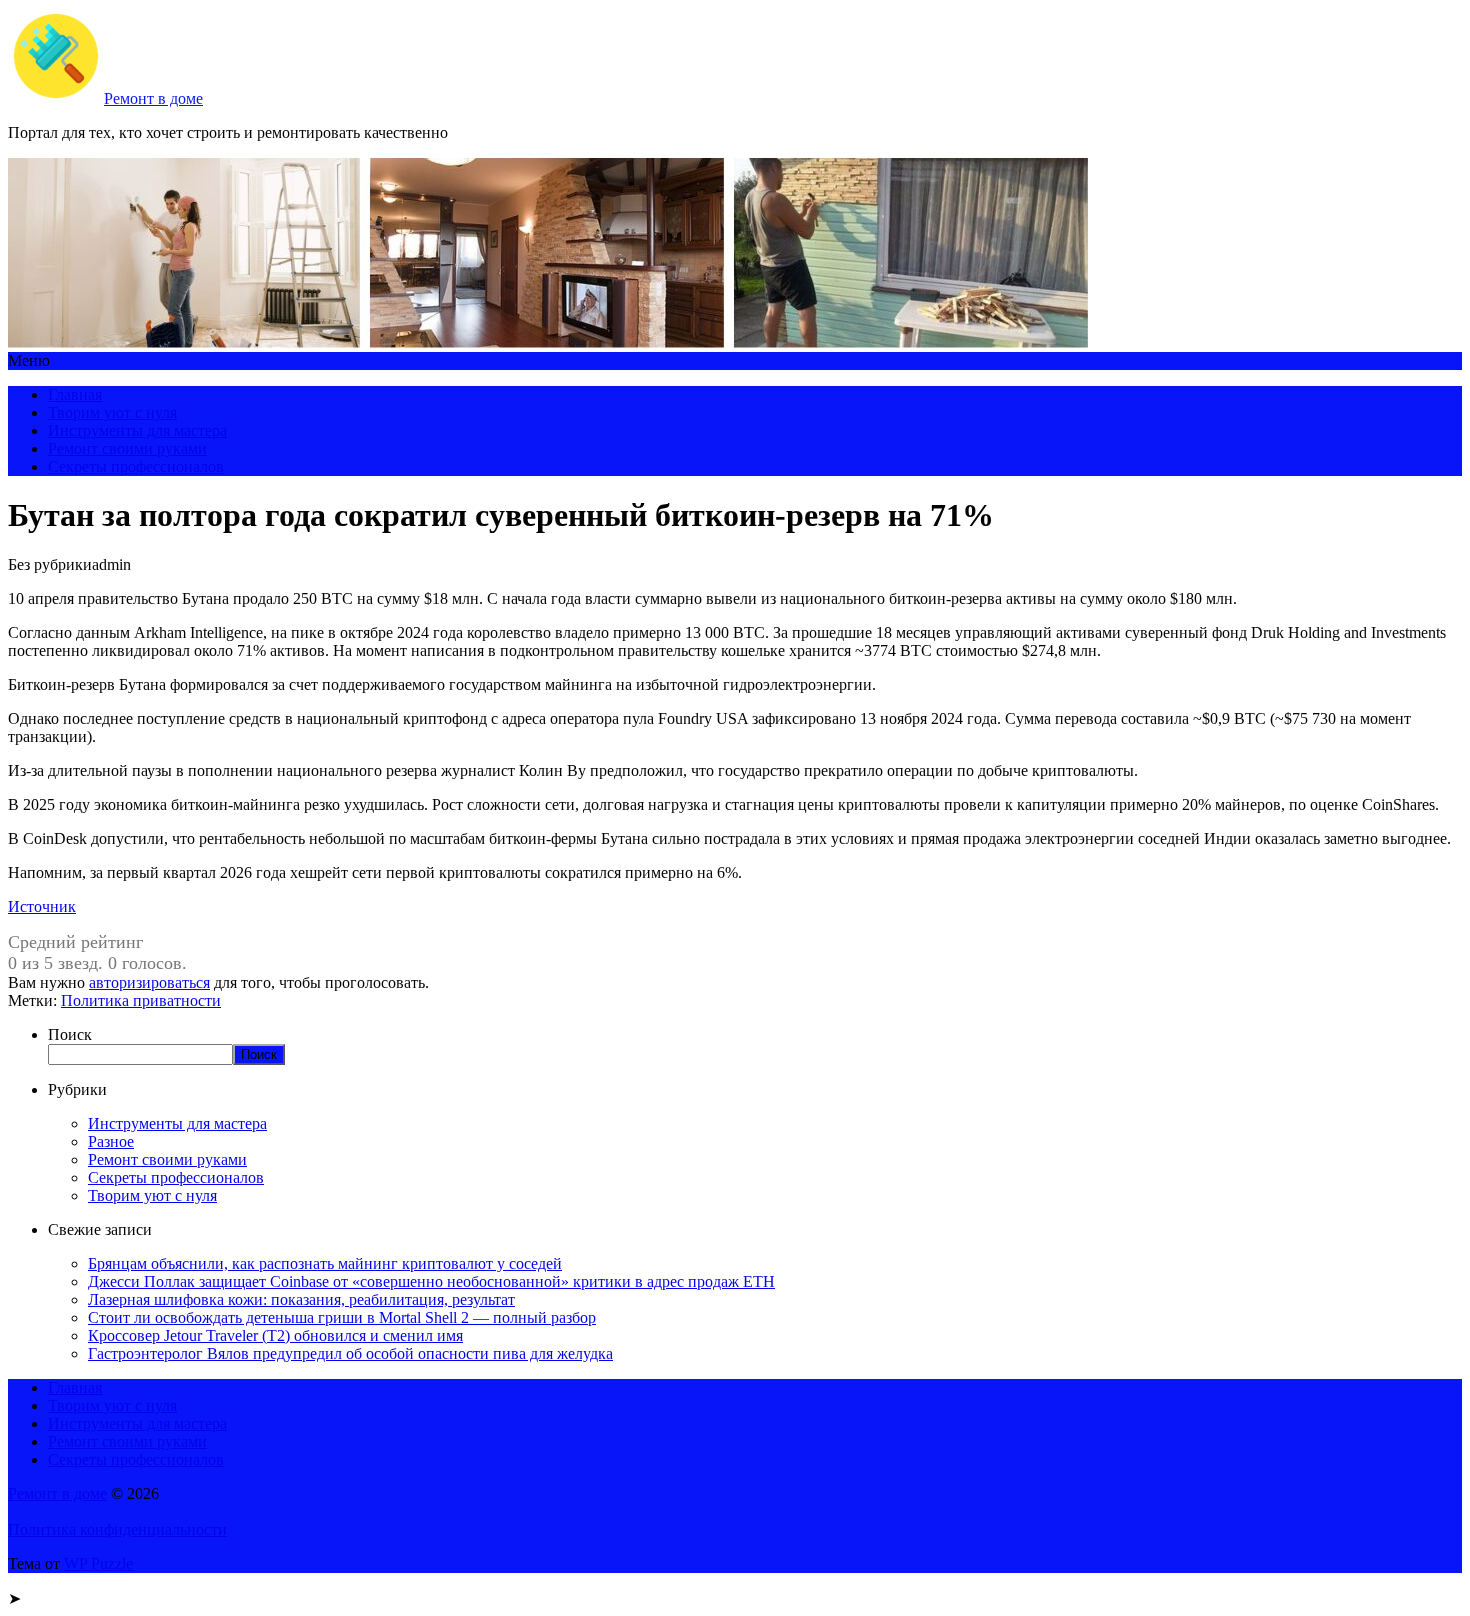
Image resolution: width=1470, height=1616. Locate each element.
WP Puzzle (98, 1563)
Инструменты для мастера (137, 430)
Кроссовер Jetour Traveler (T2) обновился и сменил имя (275, 1335)
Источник (42, 906)
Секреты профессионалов (136, 466)
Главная (75, 394)
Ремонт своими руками (127, 448)
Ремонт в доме (153, 98)
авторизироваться (149, 982)
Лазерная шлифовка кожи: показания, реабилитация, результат (301, 1299)
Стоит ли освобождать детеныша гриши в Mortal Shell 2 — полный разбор (342, 1317)
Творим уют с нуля (112, 412)
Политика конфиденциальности (117, 1529)
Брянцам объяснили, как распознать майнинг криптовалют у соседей (325, 1263)
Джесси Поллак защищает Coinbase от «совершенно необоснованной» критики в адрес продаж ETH (431, 1281)
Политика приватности (141, 1000)
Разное (111, 1141)
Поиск (70, 1034)
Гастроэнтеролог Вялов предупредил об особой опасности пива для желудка (350, 1353)
